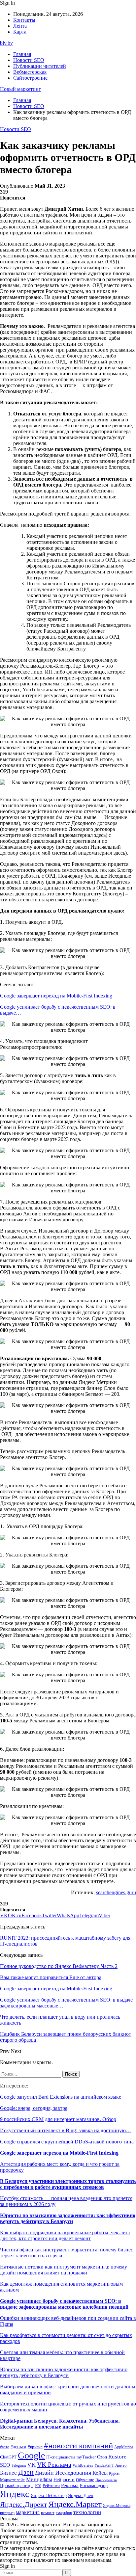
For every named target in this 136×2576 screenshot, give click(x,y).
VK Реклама (54, 2464)
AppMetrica (124, 2447)
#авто (5, 2447)
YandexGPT (104, 2466)
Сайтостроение (30, 78)
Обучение (85, 2480)
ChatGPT (8, 2457)
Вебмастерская (30, 72)
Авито (121, 2465)
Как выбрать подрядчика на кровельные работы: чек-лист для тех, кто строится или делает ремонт (65, 2235)
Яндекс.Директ (24, 2505)
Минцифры (39, 2479)
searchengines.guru (116, 1892)
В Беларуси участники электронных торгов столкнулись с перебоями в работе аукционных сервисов (68, 2184)
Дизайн (44, 2473)
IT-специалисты (61, 2457)
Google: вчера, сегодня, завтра (34, 2108)
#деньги (18, 2447)
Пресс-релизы (106, 2480)
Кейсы (100, 2473)
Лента (20, 26)
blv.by (6, 43)
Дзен (26, 2472)
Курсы (114, 2473)
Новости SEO (29, 60)
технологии (87, 2512)
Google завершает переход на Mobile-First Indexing (56, 996)
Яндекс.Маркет (75, 2504)
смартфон (64, 2513)
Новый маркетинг (20, 89)
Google (31, 2455)
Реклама (70, 2485)
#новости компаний (78, 2445)
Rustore (117, 2457)
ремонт (48, 2513)
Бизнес (8, 2473)
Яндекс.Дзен (81, 2496)
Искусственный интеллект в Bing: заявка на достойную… (66, 2130)
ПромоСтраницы (17, 2485)
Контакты (24, 20)
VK (31, 2465)
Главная (22, 54)
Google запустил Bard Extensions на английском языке (61, 2097)
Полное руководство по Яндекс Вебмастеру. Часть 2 (59, 1966)
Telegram (19, 2466)
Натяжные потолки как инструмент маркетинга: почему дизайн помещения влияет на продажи (64, 2270)
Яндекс (15, 2494)
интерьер (7, 2513)
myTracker (86, 2457)
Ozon (102, 2457)
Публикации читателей (40, 66)
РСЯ (38, 2486)
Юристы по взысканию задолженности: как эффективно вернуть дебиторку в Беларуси (68, 2218)
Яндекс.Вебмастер (49, 2495)
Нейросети (64, 2480)
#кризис (35, 2447)
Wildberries (83, 2465)
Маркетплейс (12, 2480)
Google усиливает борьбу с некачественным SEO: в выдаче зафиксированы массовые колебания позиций (64, 2304)
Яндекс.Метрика (117, 2506)
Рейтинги (51, 2486)
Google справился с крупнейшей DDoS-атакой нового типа (67, 2142)
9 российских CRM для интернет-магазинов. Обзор (58, 2119)
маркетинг (28, 2512)
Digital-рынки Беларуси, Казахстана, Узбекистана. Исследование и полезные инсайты (60, 2424)
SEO (5, 2465)
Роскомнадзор (94, 2485)
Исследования (73, 2473)
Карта (20, 32)
